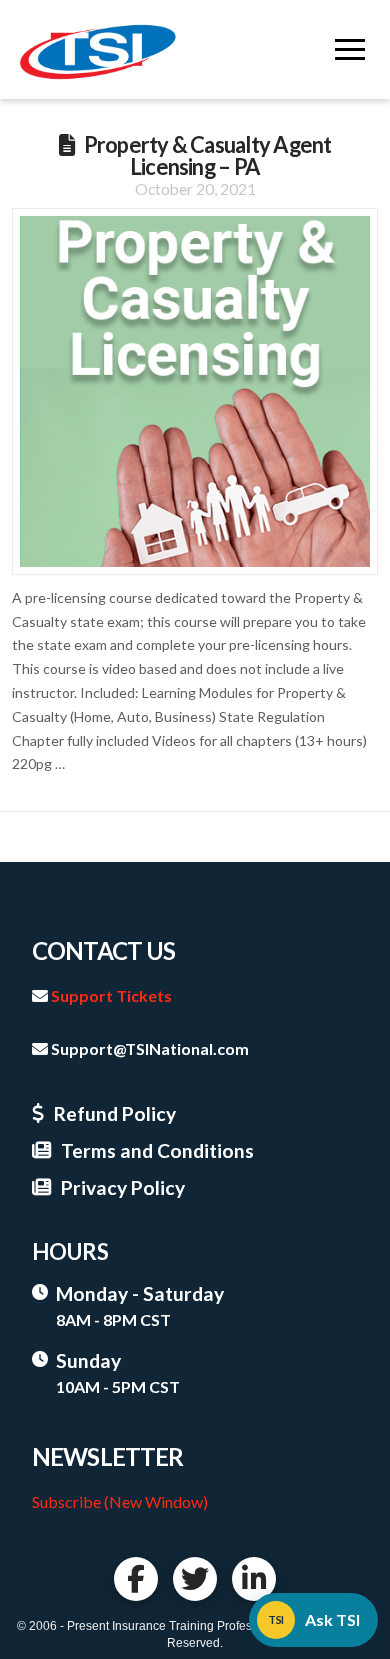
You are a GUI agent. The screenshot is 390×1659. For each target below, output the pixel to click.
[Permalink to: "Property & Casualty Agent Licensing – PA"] (195, 391)
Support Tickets (111, 995)
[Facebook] (136, 1579)
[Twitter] (195, 1579)
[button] (350, 50)
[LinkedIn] (254, 1579)
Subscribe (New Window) (120, 1501)
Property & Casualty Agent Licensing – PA (208, 155)
